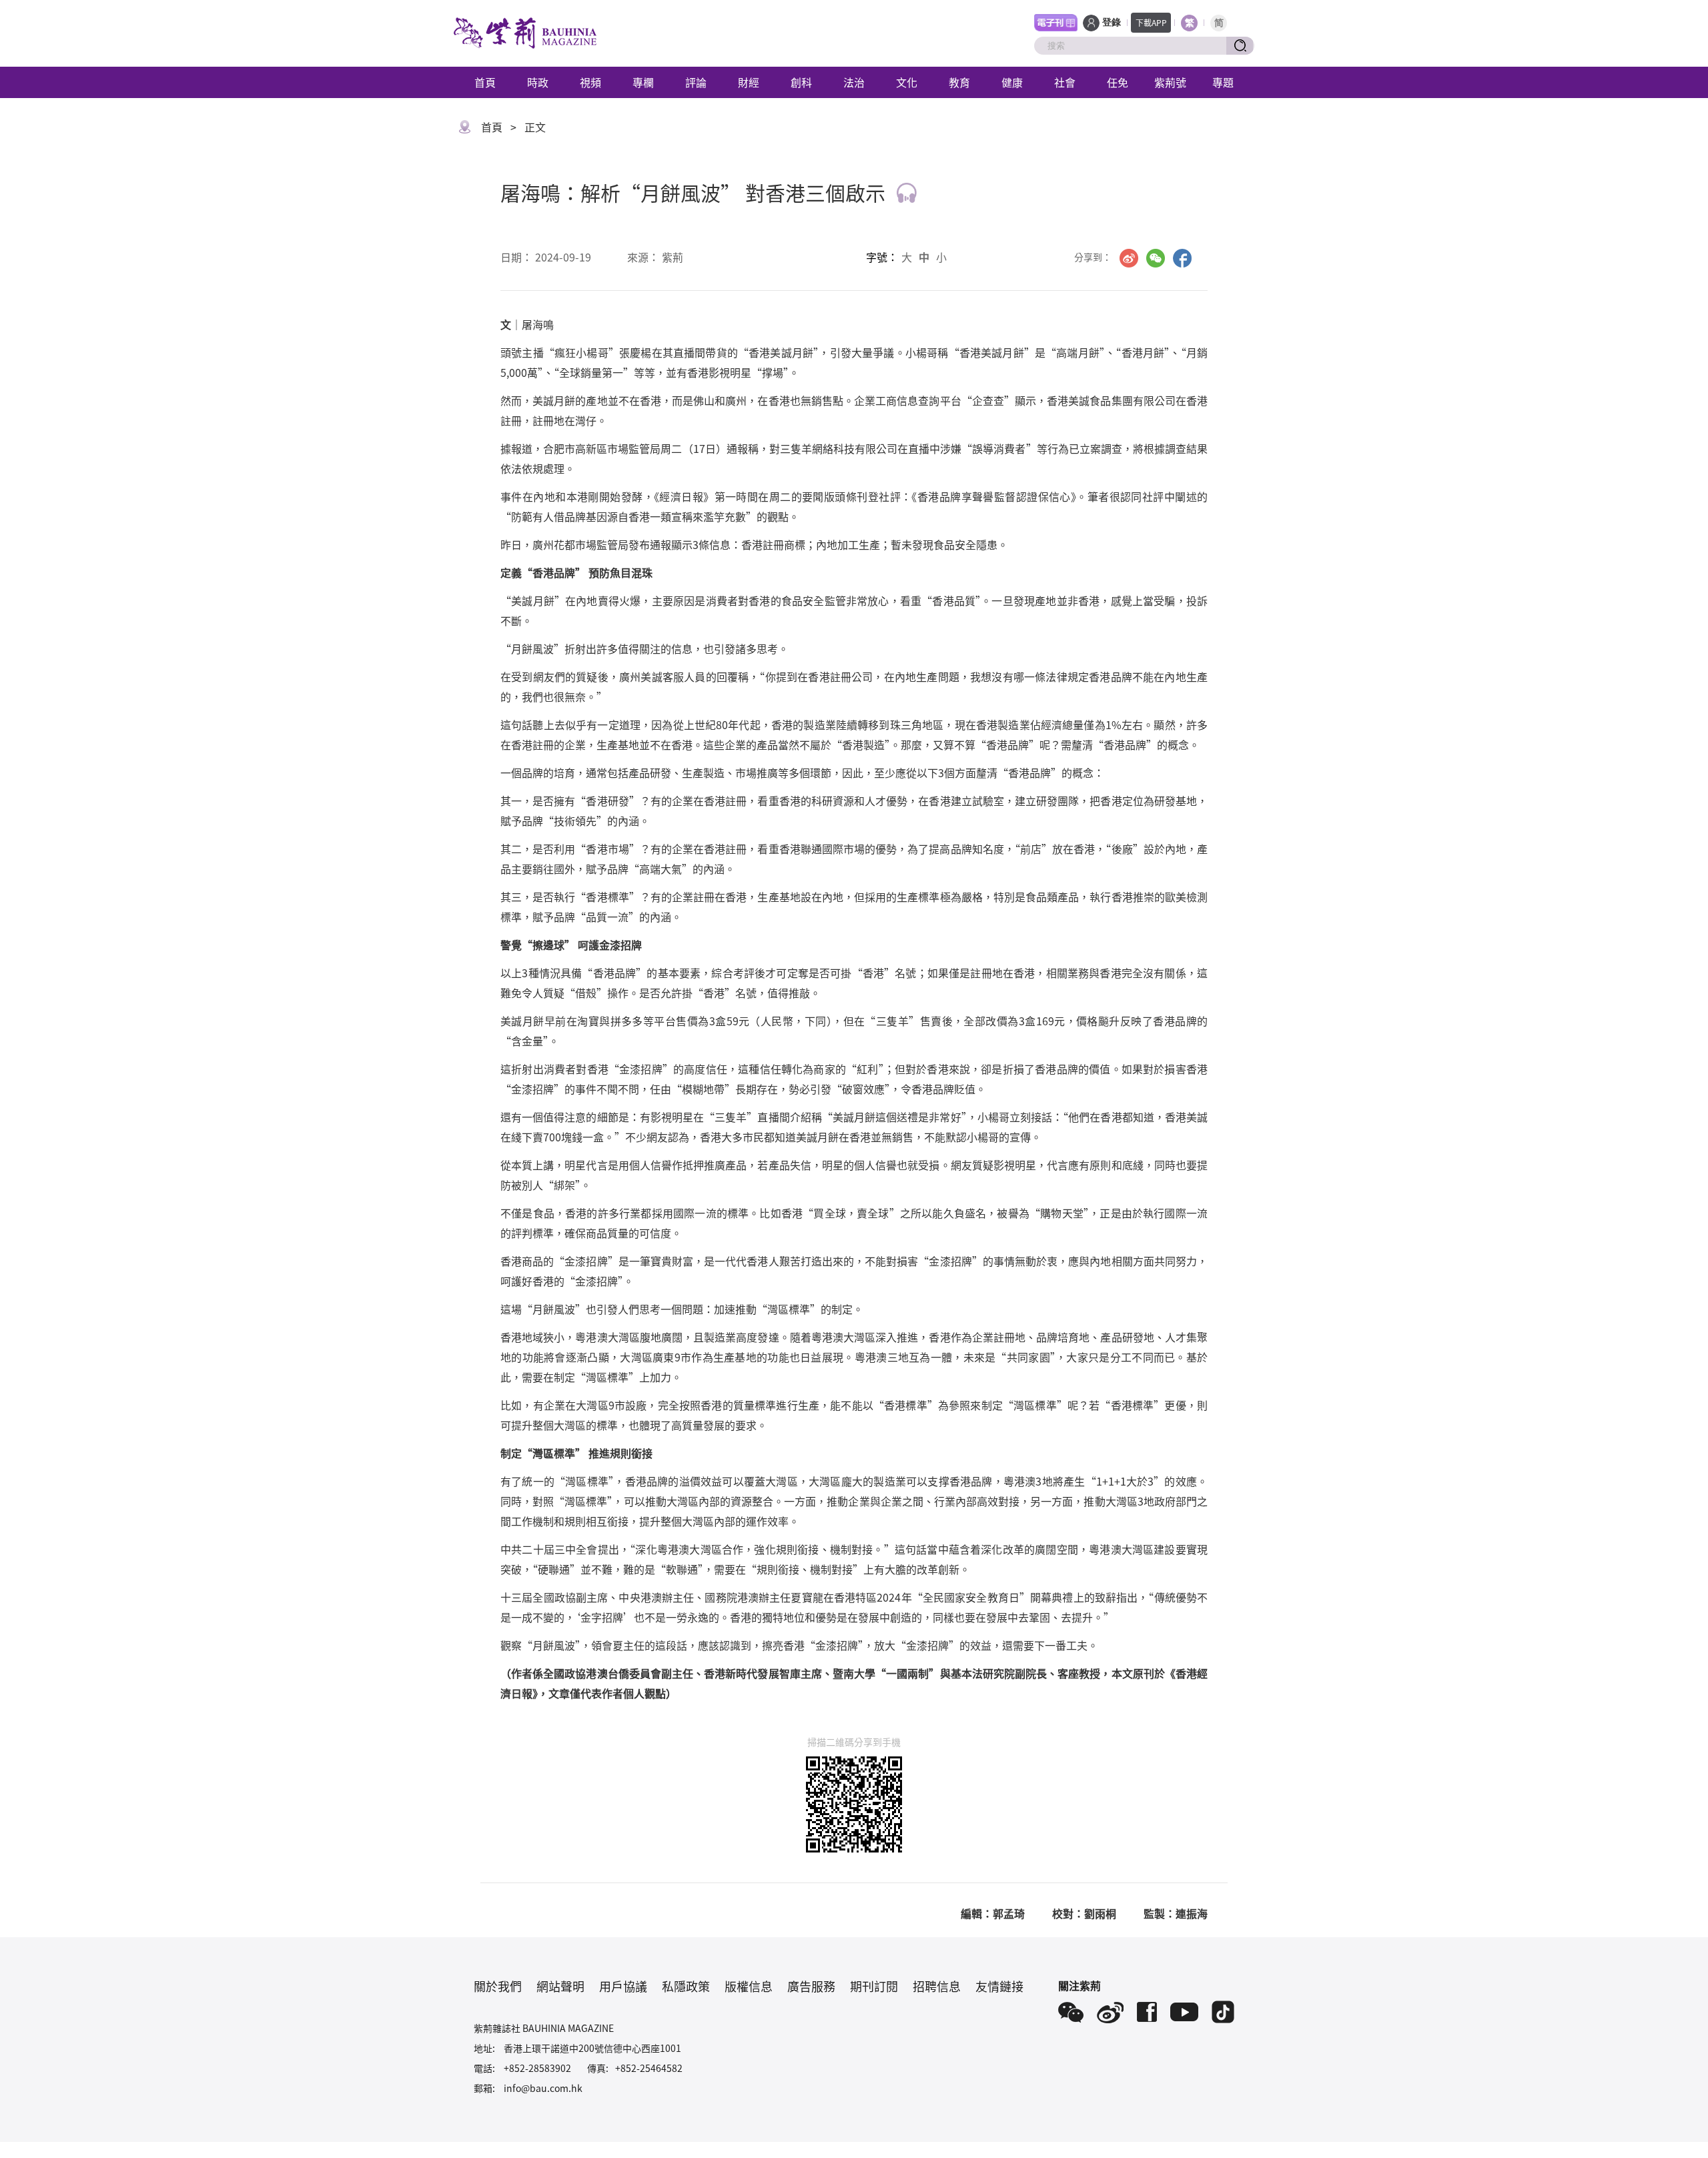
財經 (749, 82)
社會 (1065, 82)
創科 (801, 82)
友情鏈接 (999, 1986)
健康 (1012, 82)
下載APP (1151, 22)
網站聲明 (560, 1986)
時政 (538, 82)
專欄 (643, 82)
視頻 (590, 82)
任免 (1118, 82)
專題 (1223, 82)
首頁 (485, 82)
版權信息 (749, 1986)
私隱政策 (686, 1986)
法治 (854, 82)
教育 (959, 82)
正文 (535, 127)
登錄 (1112, 22)
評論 (696, 82)
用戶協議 (623, 1986)
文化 (907, 82)
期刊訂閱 (874, 1986)
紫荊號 (1170, 82)
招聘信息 (937, 1986)
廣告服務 (811, 1986)
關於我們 (498, 1986)
